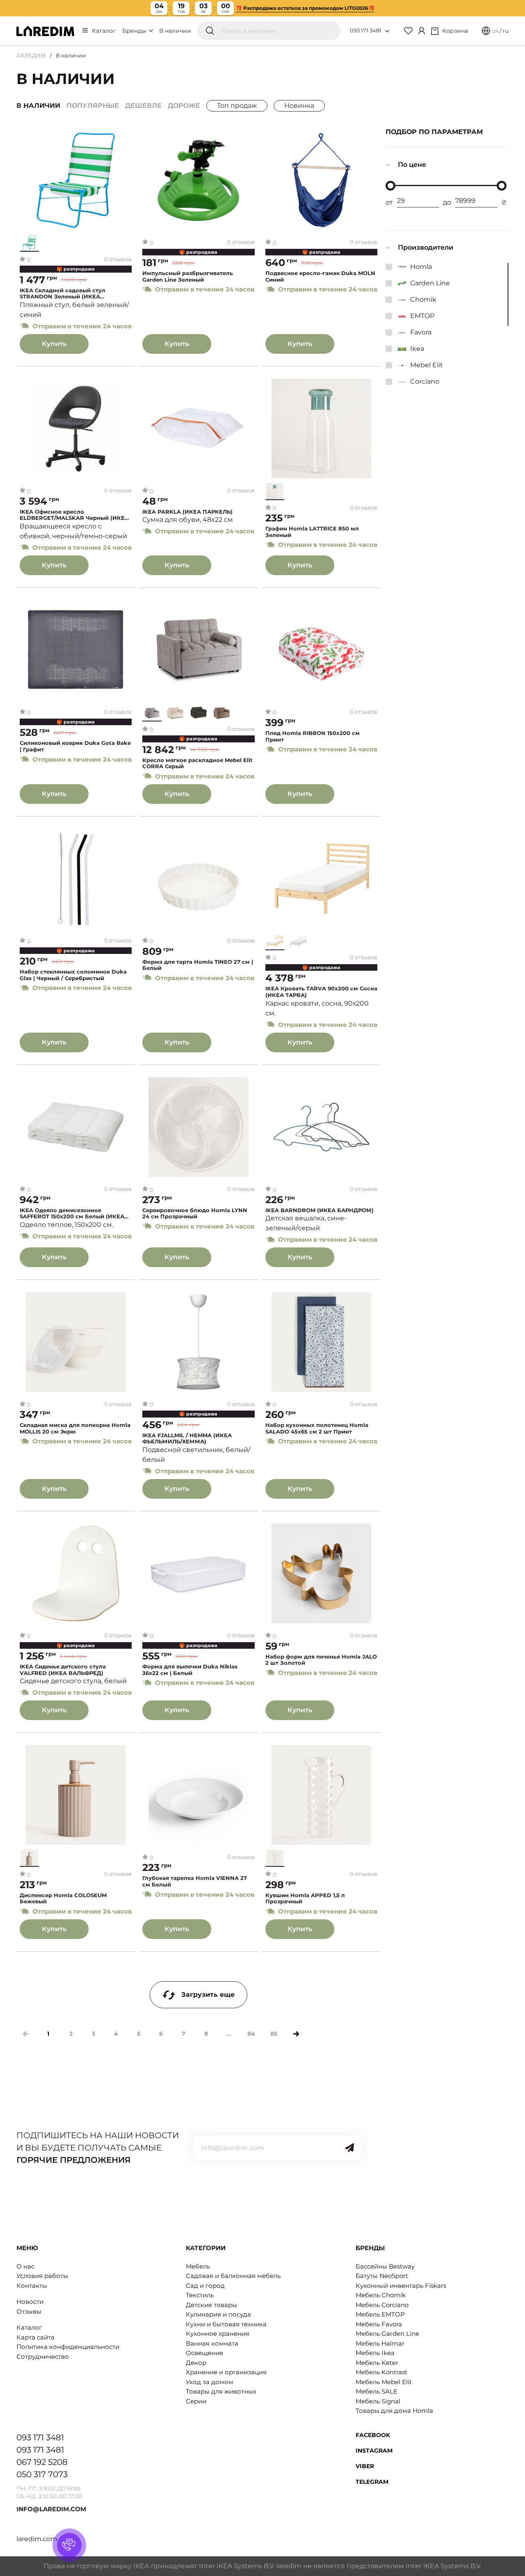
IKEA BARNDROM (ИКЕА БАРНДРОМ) (320, 1210)
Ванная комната (212, 2343)
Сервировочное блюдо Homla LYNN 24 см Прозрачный (195, 1214)
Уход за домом (210, 2382)
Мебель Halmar (380, 2343)
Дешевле (143, 106)
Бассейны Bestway (385, 2266)
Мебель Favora (379, 2324)
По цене (412, 165)
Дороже (184, 106)
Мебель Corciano (382, 2305)
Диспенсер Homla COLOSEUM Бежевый (63, 1899)
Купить (54, 344)
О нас (25, 2266)
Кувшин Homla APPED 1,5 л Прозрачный (305, 1899)
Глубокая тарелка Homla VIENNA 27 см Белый (195, 1881)
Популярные (93, 106)
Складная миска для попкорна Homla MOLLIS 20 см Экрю (75, 1428)
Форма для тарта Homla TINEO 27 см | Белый (198, 965)
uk (495, 31)
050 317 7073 (42, 2474)
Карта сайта (35, 2337)
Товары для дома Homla (394, 2411)
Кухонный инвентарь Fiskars (401, 2286)
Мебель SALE (377, 2391)
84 (251, 2034)
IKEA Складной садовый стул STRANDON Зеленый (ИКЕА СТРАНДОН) (63, 294)
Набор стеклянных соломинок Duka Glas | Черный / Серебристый (73, 975)
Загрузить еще (208, 1995)
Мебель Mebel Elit (384, 2382)
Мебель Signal (378, 2401)
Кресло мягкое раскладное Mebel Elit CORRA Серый (197, 763)
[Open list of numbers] (387, 31)
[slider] (390, 186)
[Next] (296, 2034)
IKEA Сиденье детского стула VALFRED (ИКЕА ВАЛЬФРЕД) (63, 1670)
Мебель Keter (377, 2363)
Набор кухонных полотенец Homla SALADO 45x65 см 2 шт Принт (317, 1428)
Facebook (373, 2435)
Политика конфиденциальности (68, 2347)
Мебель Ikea (375, 2353)
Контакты (32, 2286)
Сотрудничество (43, 2356)
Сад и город (205, 2286)
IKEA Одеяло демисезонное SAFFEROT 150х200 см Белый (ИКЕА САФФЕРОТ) (72, 1214)
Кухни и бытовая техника (226, 2324)
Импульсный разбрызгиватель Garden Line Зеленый (188, 276)
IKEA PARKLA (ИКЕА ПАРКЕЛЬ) (187, 512)
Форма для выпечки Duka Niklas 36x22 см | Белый (190, 1670)
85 (274, 2034)
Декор (196, 2363)
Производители (426, 247)
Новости (30, 2302)
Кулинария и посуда (218, 2314)
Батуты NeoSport (382, 2276)
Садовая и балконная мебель (233, 2276)
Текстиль (200, 2295)
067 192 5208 (42, 2462)
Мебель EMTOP (380, 2314)
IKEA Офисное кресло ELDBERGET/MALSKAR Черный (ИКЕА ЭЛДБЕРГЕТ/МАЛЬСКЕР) (74, 515)
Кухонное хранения (218, 2334)
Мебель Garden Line (387, 2334)
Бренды (135, 31)
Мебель (198, 2266)
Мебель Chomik (381, 2295)
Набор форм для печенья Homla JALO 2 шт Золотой (321, 1660)
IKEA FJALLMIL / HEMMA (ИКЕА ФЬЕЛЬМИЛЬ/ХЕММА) (187, 1439)
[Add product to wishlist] (126, 137)
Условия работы (42, 2276)
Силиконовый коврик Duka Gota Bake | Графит (75, 746)
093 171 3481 (366, 30)
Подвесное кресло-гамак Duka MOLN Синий (320, 276)
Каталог (104, 31)
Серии (196, 2401)
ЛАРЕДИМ (31, 55)
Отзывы (29, 2311)
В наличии (175, 31)
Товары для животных (221, 2391)
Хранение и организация (226, 2372)
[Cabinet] (422, 31)
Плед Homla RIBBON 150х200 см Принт (313, 736)
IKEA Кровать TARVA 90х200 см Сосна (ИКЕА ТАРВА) (321, 992)
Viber (365, 2466)
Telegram (372, 2482)
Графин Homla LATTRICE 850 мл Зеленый (312, 532)
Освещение (204, 2353)
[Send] (349, 2148)
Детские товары (211, 2305)
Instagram (374, 2451)
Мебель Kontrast (381, 2372)
